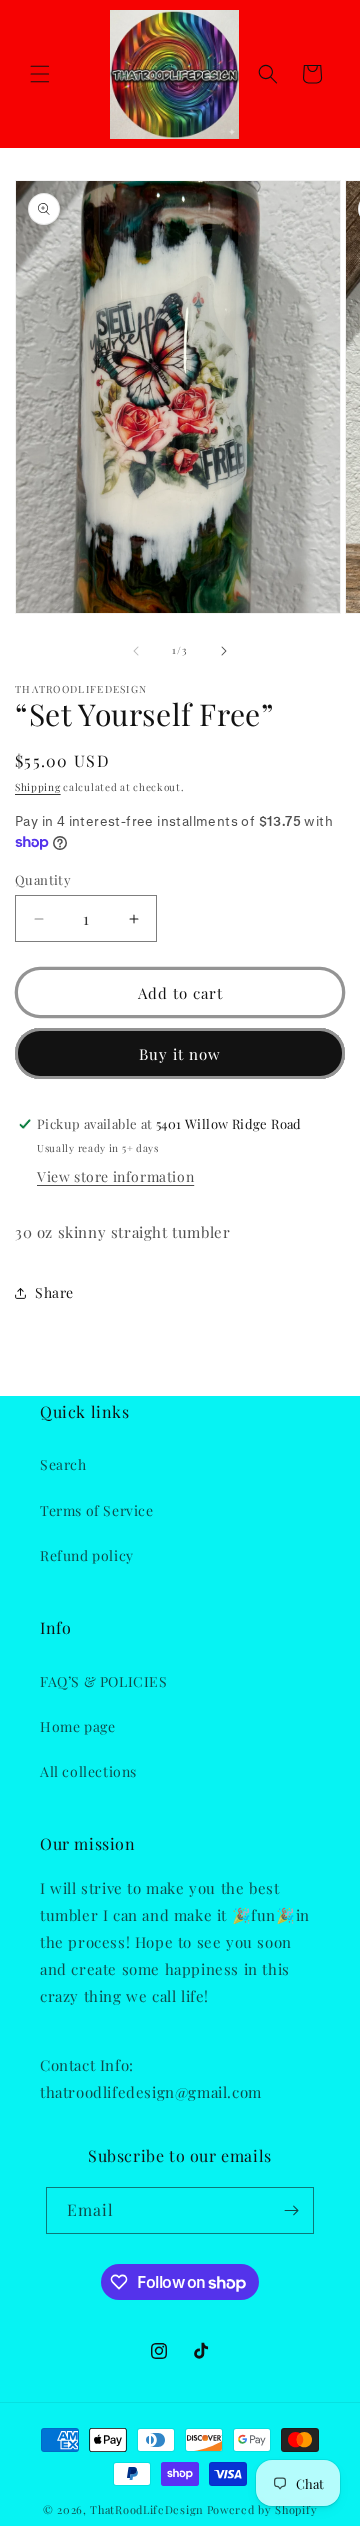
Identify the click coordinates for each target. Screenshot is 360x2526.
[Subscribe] (291, 2210)
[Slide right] (224, 651)
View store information (115, 1176)
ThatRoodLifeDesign (147, 2509)
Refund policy (87, 1555)
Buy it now (180, 1054)
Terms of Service (97, 1510)
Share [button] (54, 1292)
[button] (40, 74)
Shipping (38, 787)
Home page (77, 1726)
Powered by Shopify (262, 2509)
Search (63, 1464)
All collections (88, 1771)
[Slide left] (136, 651)
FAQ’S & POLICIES (104, 1681)
